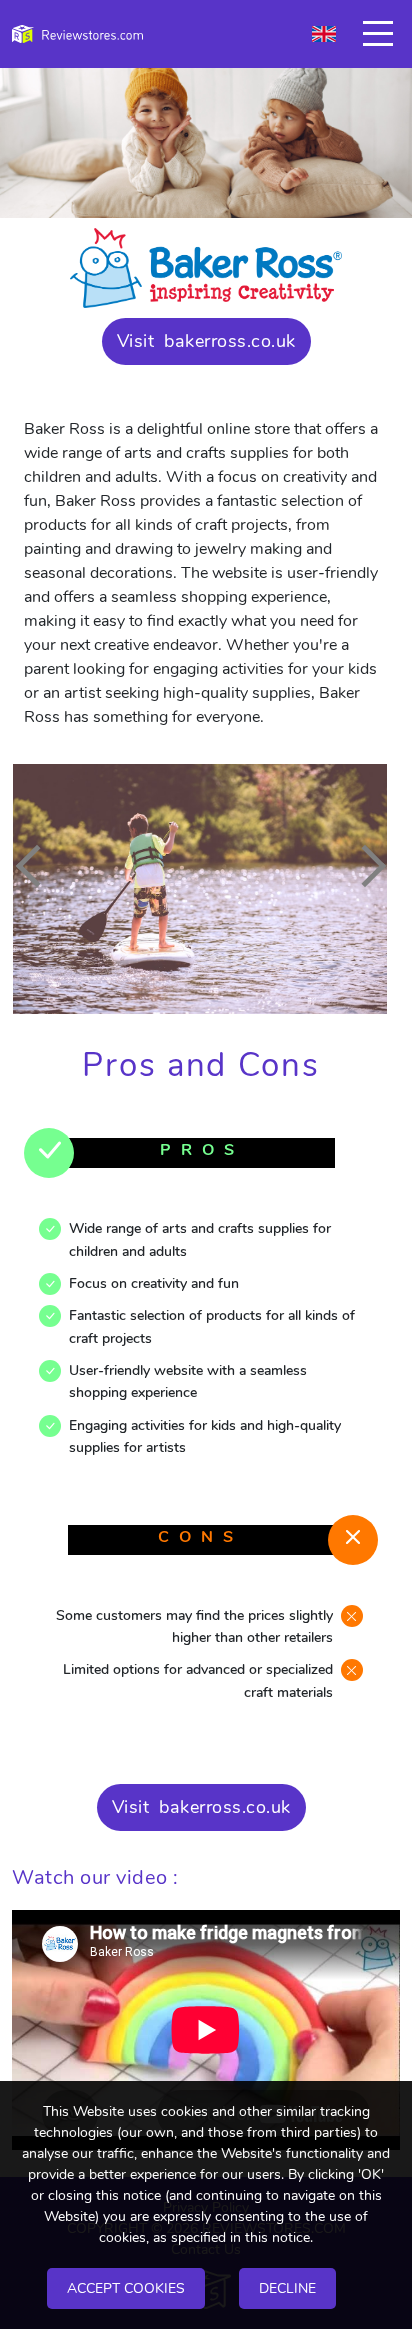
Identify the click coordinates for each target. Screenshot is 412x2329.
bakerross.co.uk (230, 341)
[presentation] (37, 866)
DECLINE (287, 2288)
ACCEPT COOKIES (126, 2288)
